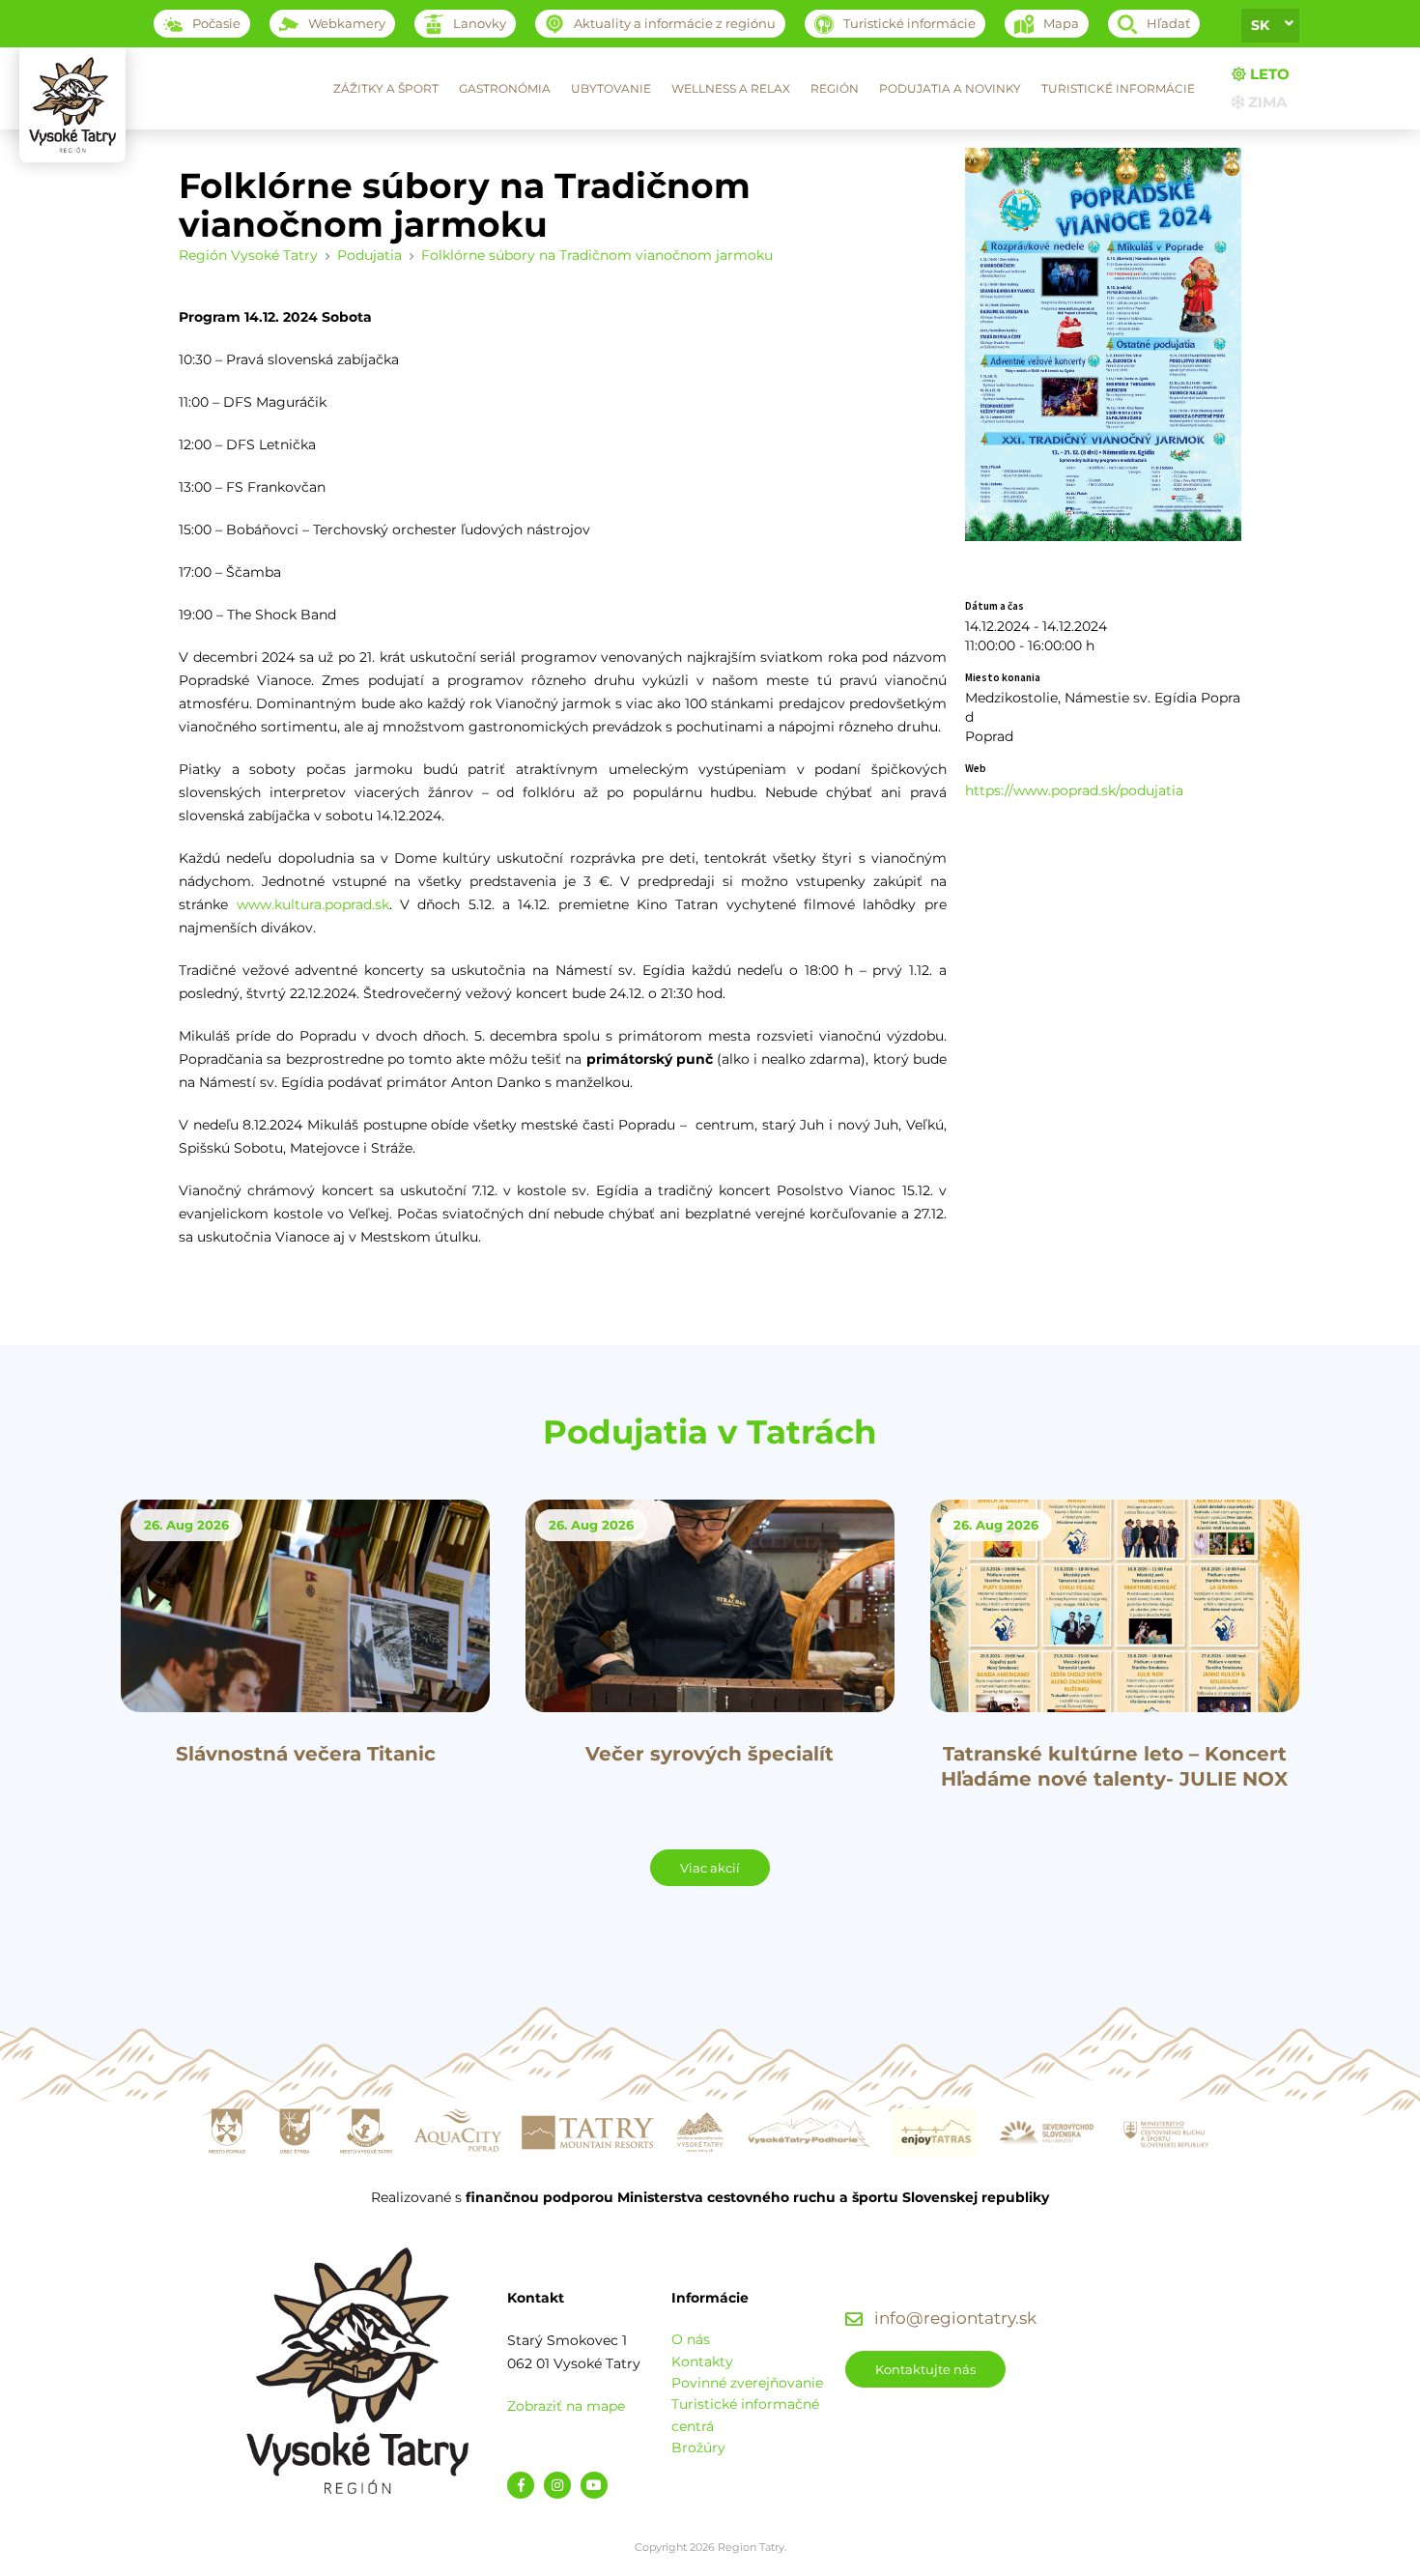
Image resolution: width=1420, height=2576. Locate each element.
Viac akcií (710, 1868)
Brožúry (698, 2447)
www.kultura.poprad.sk (313, 904)
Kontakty (702, 2361)
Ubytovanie (611, 88)
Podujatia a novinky (950, 88)
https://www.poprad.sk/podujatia (1074, 790)
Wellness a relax (731, 88)
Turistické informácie (1118, 88)
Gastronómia (505, 88)
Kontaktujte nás (925, 2369)
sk (1260, 25)
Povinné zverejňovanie (747, 2383)
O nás (691, 2339)
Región (835, 88)
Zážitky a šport (386, 88)
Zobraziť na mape (566, 2406)
